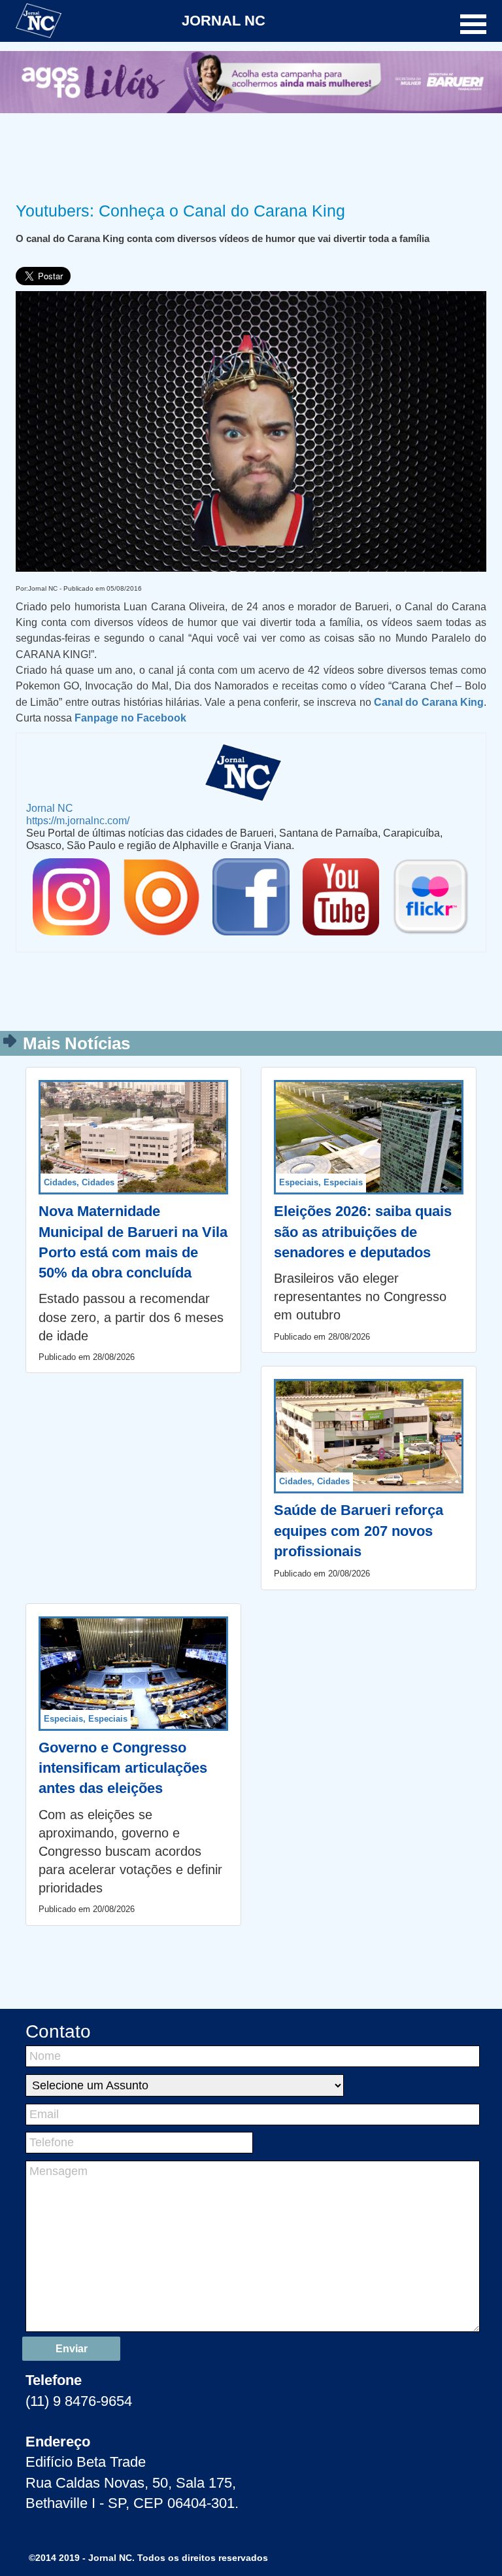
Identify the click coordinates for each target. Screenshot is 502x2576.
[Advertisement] (251, 155)
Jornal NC (50, 808)
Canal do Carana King (429, 702)
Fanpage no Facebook (130, 718)
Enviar (72, 2349)
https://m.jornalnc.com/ (78, 820)
